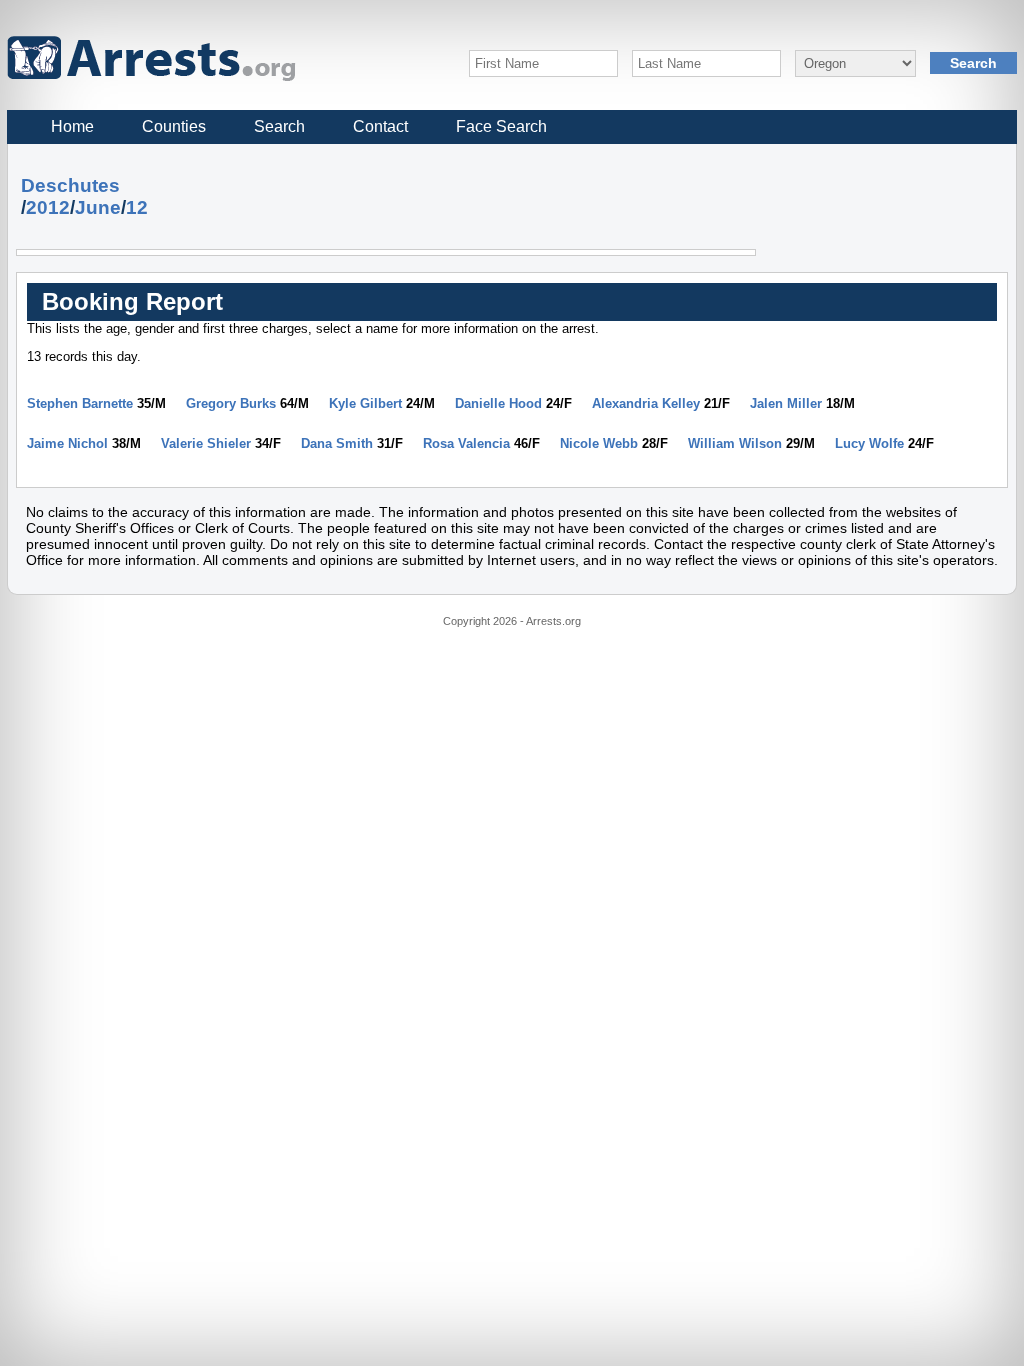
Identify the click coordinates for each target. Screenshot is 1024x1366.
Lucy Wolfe (869, 443)
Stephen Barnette (80, 403)
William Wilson (735, 443)
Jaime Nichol (67, 443)
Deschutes (70, 185)
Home (72, 126)
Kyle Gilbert (365, 403)
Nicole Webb (599, 443)
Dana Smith (337, 443)
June (98, 207)
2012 (48, 207)
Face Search (501, 126)
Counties (174, 126)
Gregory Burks (231, 403)
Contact (380, 126)
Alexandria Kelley (646, 403)
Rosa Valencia (466, 443)
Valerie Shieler (206, 443)
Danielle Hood (498, 403)
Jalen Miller (786, 403)
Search (279, 126)
